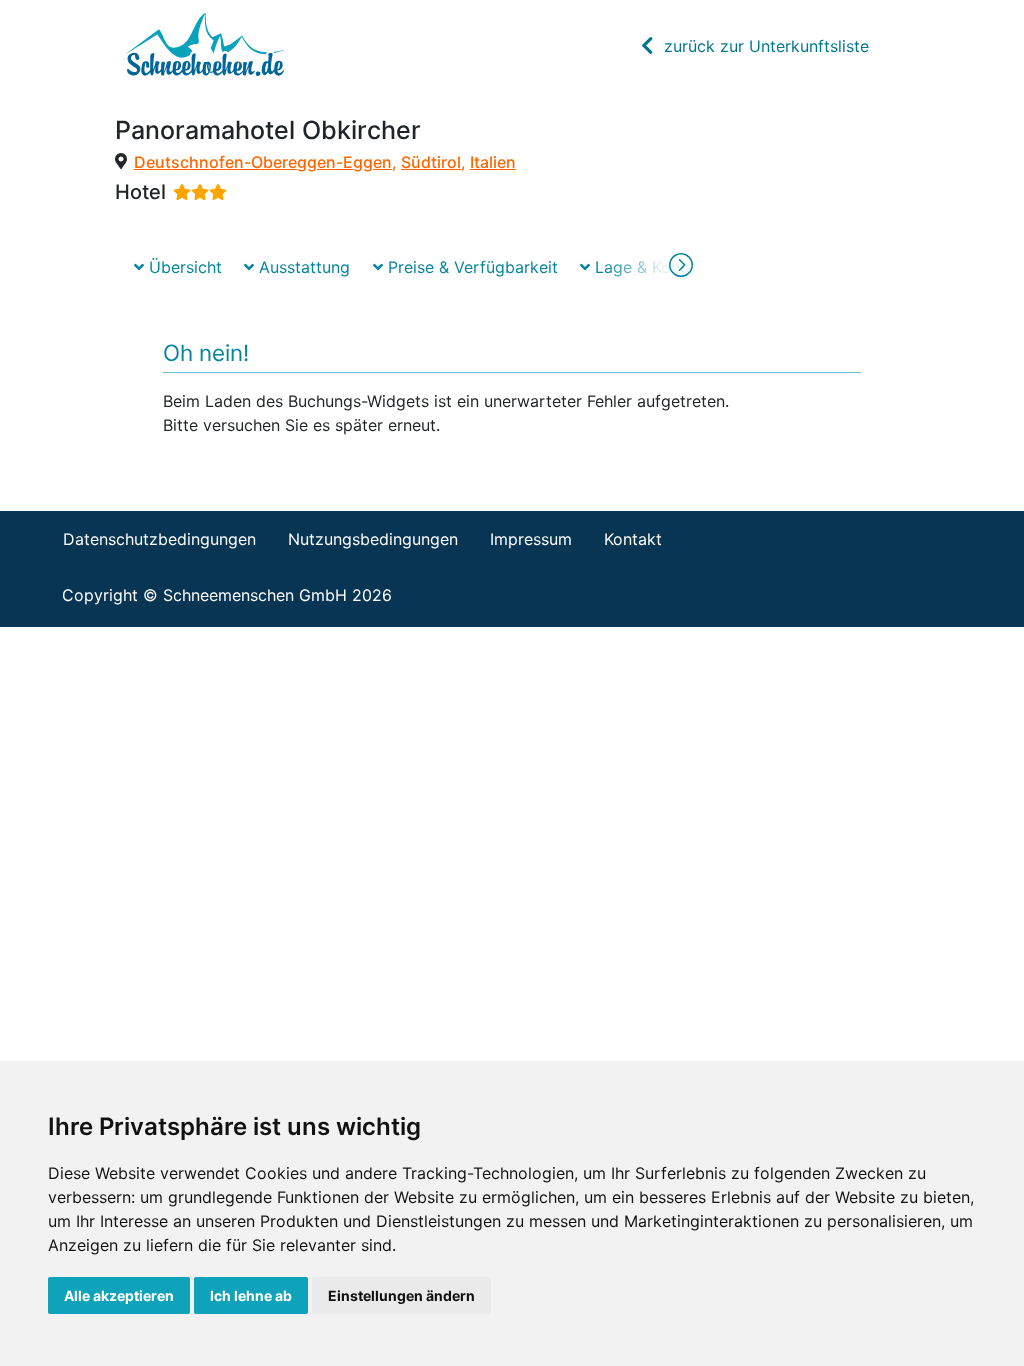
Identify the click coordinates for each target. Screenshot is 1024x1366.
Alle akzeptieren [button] (119, 1295)
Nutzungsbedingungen (373, 539)
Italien (493, 162)
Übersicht (183, 267)
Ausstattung (302, 267)
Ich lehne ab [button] (251, 1295)
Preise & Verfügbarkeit (470, 267)
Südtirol (431, 162)
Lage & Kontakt (650, 267)
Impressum (531, 539)
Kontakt (633, 539)
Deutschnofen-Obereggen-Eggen (263, 162)
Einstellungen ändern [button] (401, 1295)
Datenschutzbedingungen (159, 539)
